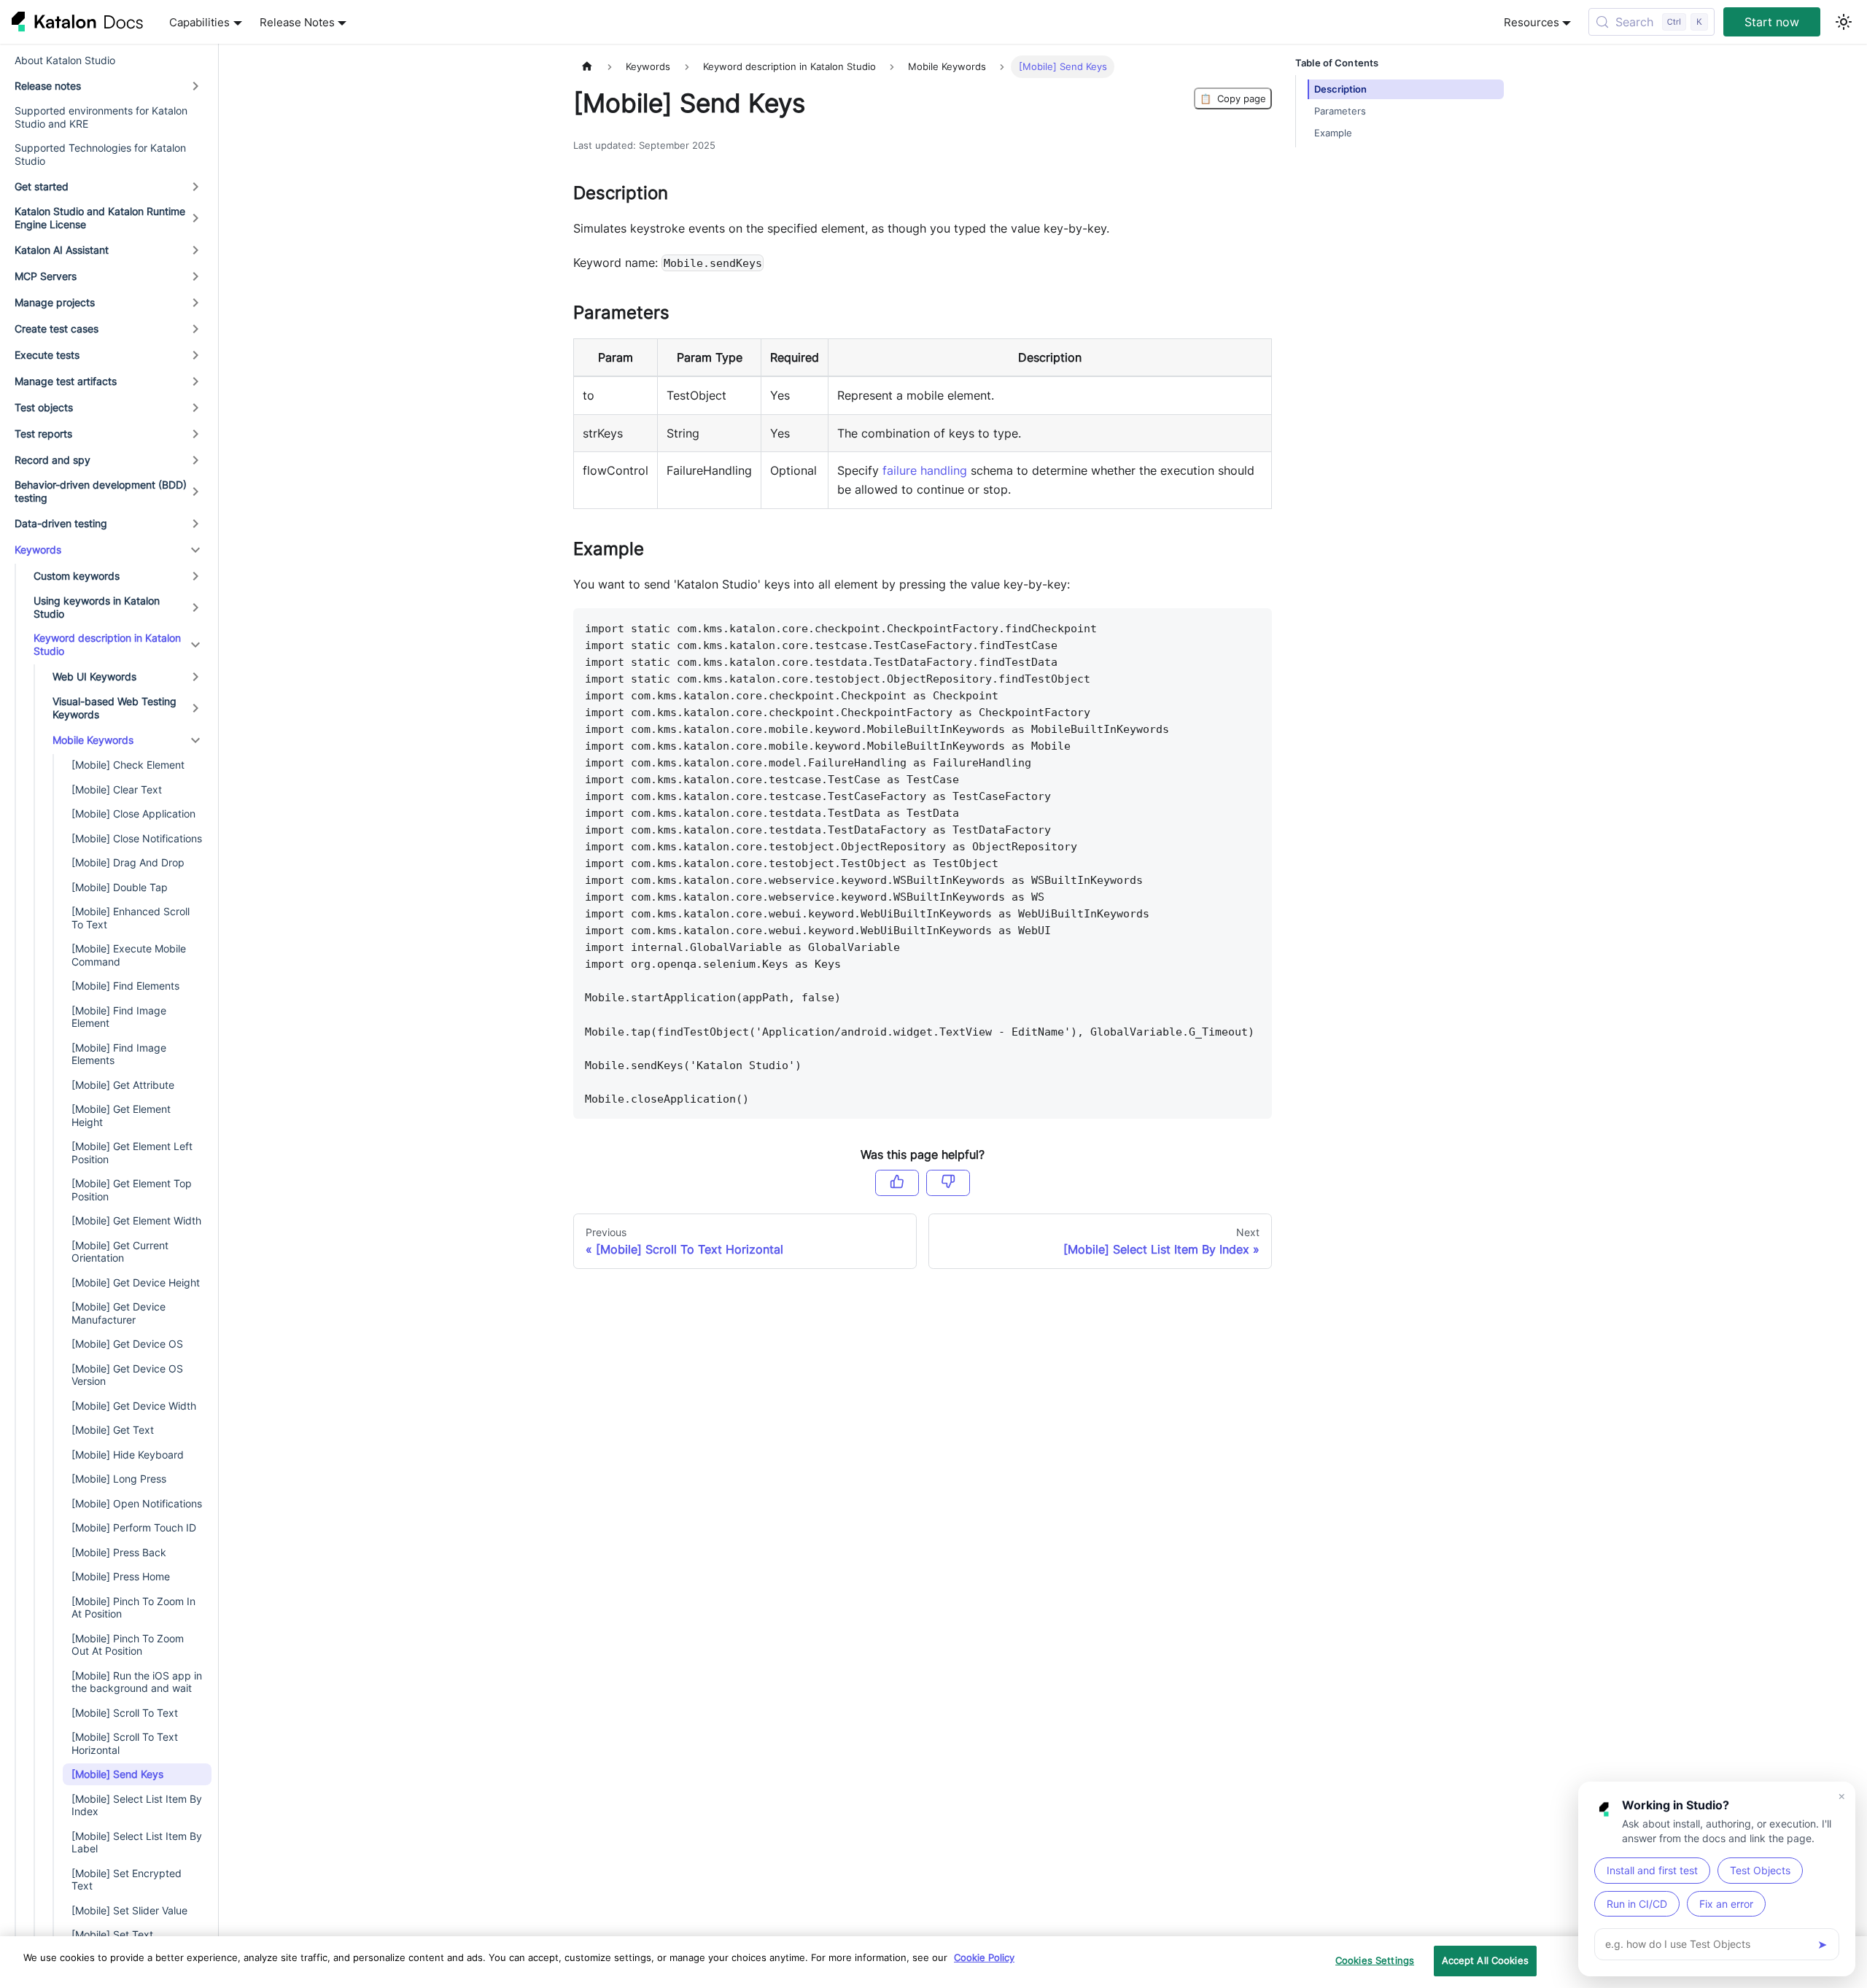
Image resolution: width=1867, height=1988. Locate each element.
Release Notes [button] (297, 22)
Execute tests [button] (47, 355)
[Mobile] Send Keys (117, 1775)
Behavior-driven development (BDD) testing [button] (101, 492)
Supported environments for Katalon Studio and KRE (101, 118)
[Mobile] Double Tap (120, 887)
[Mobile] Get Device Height (136, 1282)
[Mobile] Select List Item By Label (137, 1843)
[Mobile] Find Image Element (119, 1017)
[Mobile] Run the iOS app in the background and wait (137, 1682)
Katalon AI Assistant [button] (62, 250)
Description (1340, 89)
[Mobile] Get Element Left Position (132, 1153)
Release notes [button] (48, 86)
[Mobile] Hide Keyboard (128, 1455)
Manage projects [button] (55, 302)
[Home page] (587, 67)
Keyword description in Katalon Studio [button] (107, 645)
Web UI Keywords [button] (94, 676)
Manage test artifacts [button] (66, 381)
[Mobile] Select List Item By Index (137, 1805)
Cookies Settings (1375, 1960)
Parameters (1340, 111)
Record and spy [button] (53, 460)
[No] (948, 1183)
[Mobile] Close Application (133, 814)
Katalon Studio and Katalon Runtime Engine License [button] (100, 218)
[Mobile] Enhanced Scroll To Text (131, 919)
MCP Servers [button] (46, 276)
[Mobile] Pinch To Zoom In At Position (133, 1608)
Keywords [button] (38, 550)
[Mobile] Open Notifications (137, 1503)
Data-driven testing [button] (61, 523)
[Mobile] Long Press (119, 1479)
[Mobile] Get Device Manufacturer (119, 1314)
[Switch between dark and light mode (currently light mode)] (1844, 22)
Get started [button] (42, 186)
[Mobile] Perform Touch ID (134, 1528)
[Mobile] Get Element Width (136, 1221)
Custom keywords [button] (77, 576)
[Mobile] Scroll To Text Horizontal (125, 1744)
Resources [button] (1532, 22)
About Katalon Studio (65, 60)
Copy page (1233, 98)
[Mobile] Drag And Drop (128, 863)
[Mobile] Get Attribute (123, 1085)
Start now (1772, 22)
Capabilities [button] (199, 22)
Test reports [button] (43, 434)
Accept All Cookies (1485, 1960)
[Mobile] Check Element (128, 765)
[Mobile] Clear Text (117, 789)
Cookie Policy (984, 1957)
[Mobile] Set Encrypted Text (127, 1880)
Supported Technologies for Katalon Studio (100, 155)
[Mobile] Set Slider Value (129, 1910)
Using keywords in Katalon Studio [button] (97, 608)
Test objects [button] (44, 407)
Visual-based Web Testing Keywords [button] (114, 708)
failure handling (925, 470)
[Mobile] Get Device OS (127, 1344)
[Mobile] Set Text (112, 1935)
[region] (933, 1962)
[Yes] (897, 1183)
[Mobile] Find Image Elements (119, 1054)
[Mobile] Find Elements (125, 986)
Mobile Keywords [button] (93, 740)
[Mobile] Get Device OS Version (127, 1375)
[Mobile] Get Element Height (121, 1116)
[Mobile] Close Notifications (137, 838)
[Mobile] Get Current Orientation (120, 1252)
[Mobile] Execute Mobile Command (129, 956)
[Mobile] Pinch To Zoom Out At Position (128, 1645)
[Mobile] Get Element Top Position (132, 1191)
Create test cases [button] (57, 329)
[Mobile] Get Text (113, 1430)
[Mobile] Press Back (119, 1552)
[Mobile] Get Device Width (134, 1406)
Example (1333, 133)
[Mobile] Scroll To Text (125, 1713)
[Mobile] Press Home (121, 1577)
